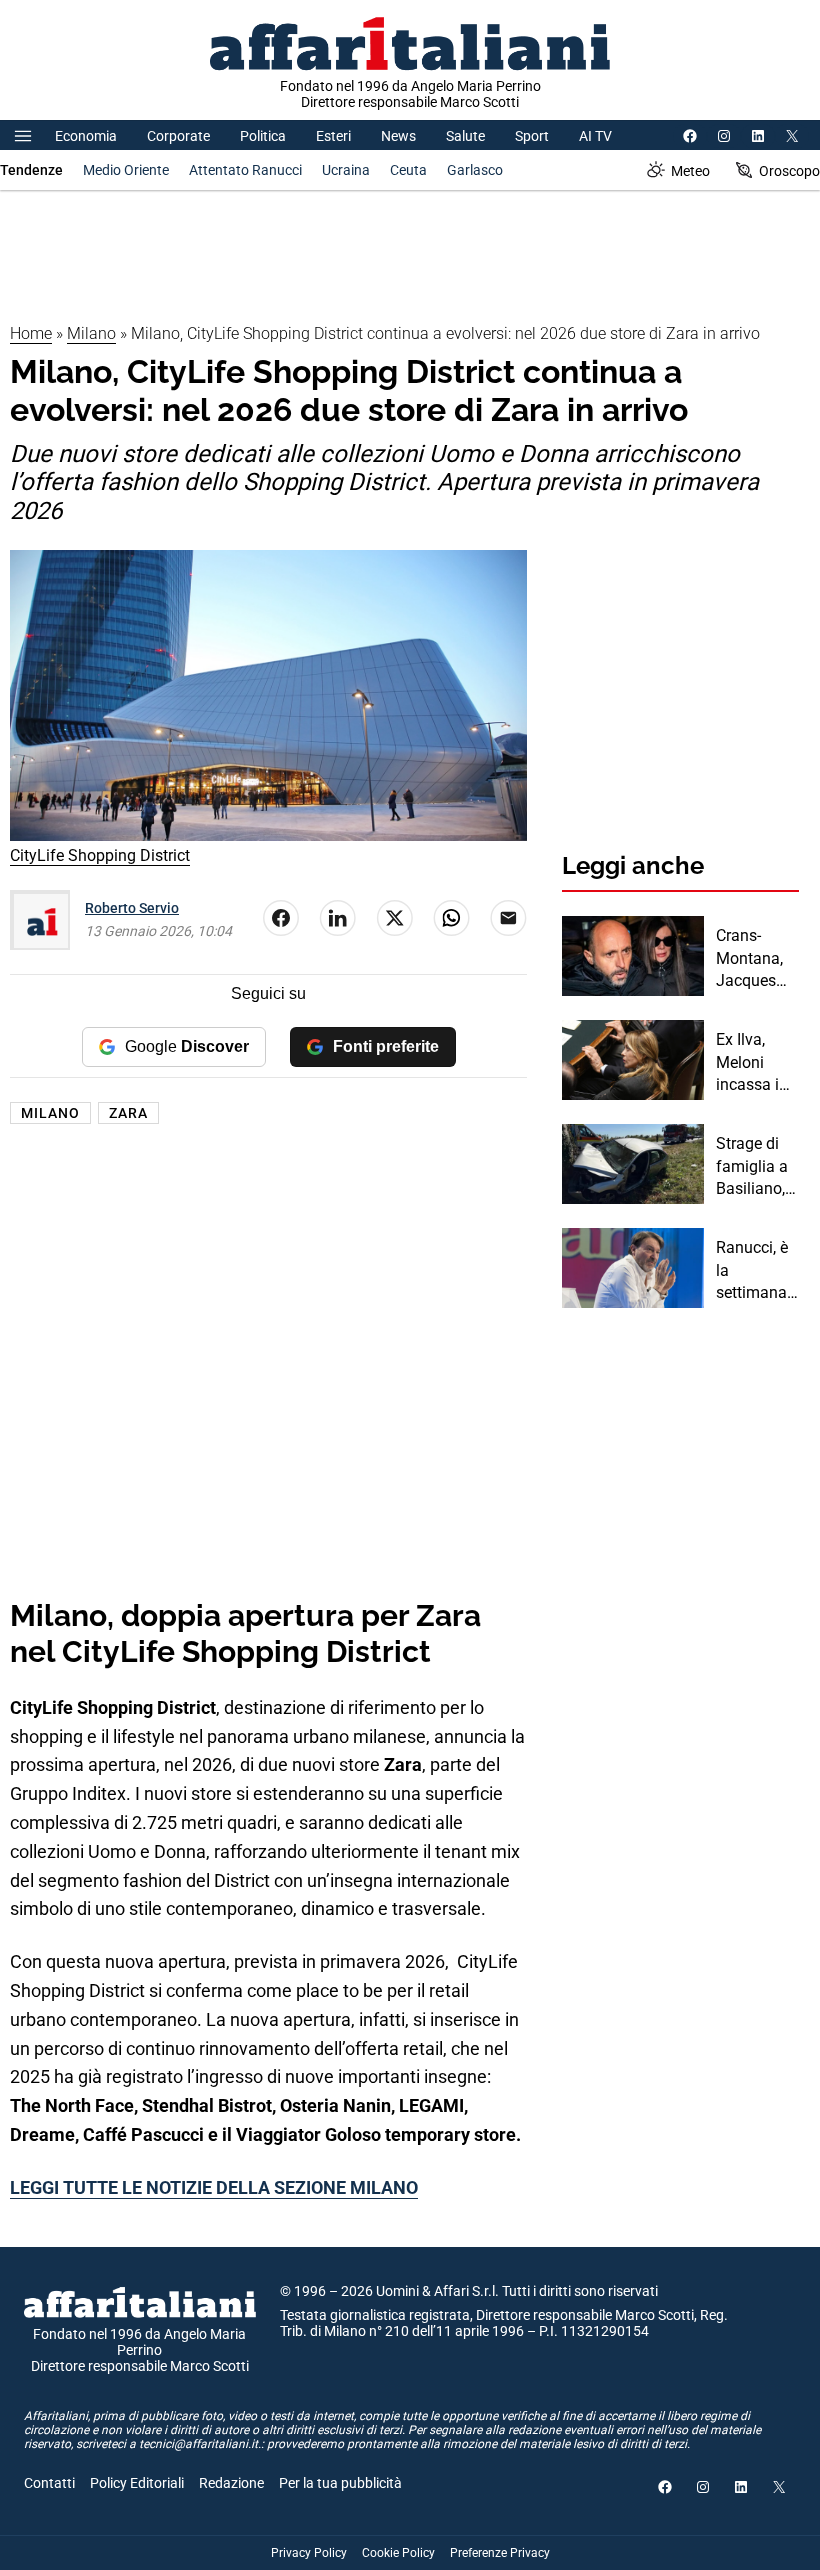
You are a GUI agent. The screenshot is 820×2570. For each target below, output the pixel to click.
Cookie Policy (398, 2553)
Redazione (231, 2483)
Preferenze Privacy (500, 2553)
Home (31, 333)
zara (128, 1113)
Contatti (49, 2483)
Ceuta (408, 170)
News (398, 136)
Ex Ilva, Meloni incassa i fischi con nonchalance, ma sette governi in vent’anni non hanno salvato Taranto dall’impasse (757, 1063)
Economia (86, 136)
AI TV (595, 136)
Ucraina (346, 170)
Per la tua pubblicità (340, 2483)
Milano (91, 333)
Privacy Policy (309, 2553)
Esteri (333, 136)
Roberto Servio (132, 908)
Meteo (690, 171)
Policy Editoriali (137, 2483)
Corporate (178, 136)
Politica (263, 136)
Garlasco (475, 170)
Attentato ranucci (245, 170)
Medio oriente (126, 170)
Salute (465, 136)
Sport (532, 136)
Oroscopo (789, 171)
